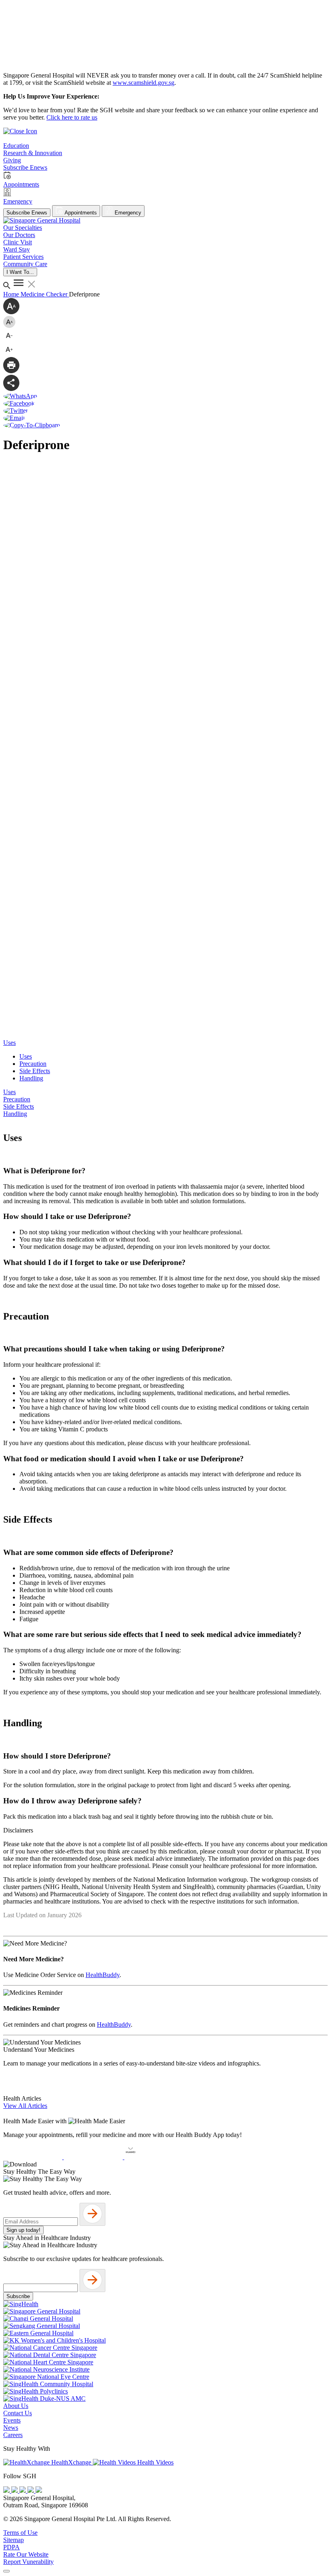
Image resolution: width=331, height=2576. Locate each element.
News (11, 2428)
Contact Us (18, 2413)
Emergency (127, 213)
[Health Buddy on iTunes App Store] (34, 2157)
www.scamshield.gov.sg (144, 83)
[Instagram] (23, 2491)
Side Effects (35, 1071)
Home (12, 294)
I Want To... (20, 272)
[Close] (6, 2571)
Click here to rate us (72, 117)
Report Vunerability (28, 2562)
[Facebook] (7, 2491)
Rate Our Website (26, 2554)
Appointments (80, 213)
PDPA (12, 2547)
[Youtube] (15, 2491)
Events (12, 2420)
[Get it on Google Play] (94, 2157)
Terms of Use (20, 2533)
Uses (26, 1056)
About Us (16, 2406)
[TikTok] (31, 2491)
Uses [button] (9, 1043)
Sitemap (14, 2540)
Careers (13, 2435)
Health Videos (155, 2462)
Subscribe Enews (27, 213)
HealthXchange (71, 2462)
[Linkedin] (39, 2491)
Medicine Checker (45, 294)
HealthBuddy (103, 1975)
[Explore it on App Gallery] (154, 2157)
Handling (31, 1078)
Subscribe (18, 2296)
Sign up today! (23, 2230)
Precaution (33, 1064)
